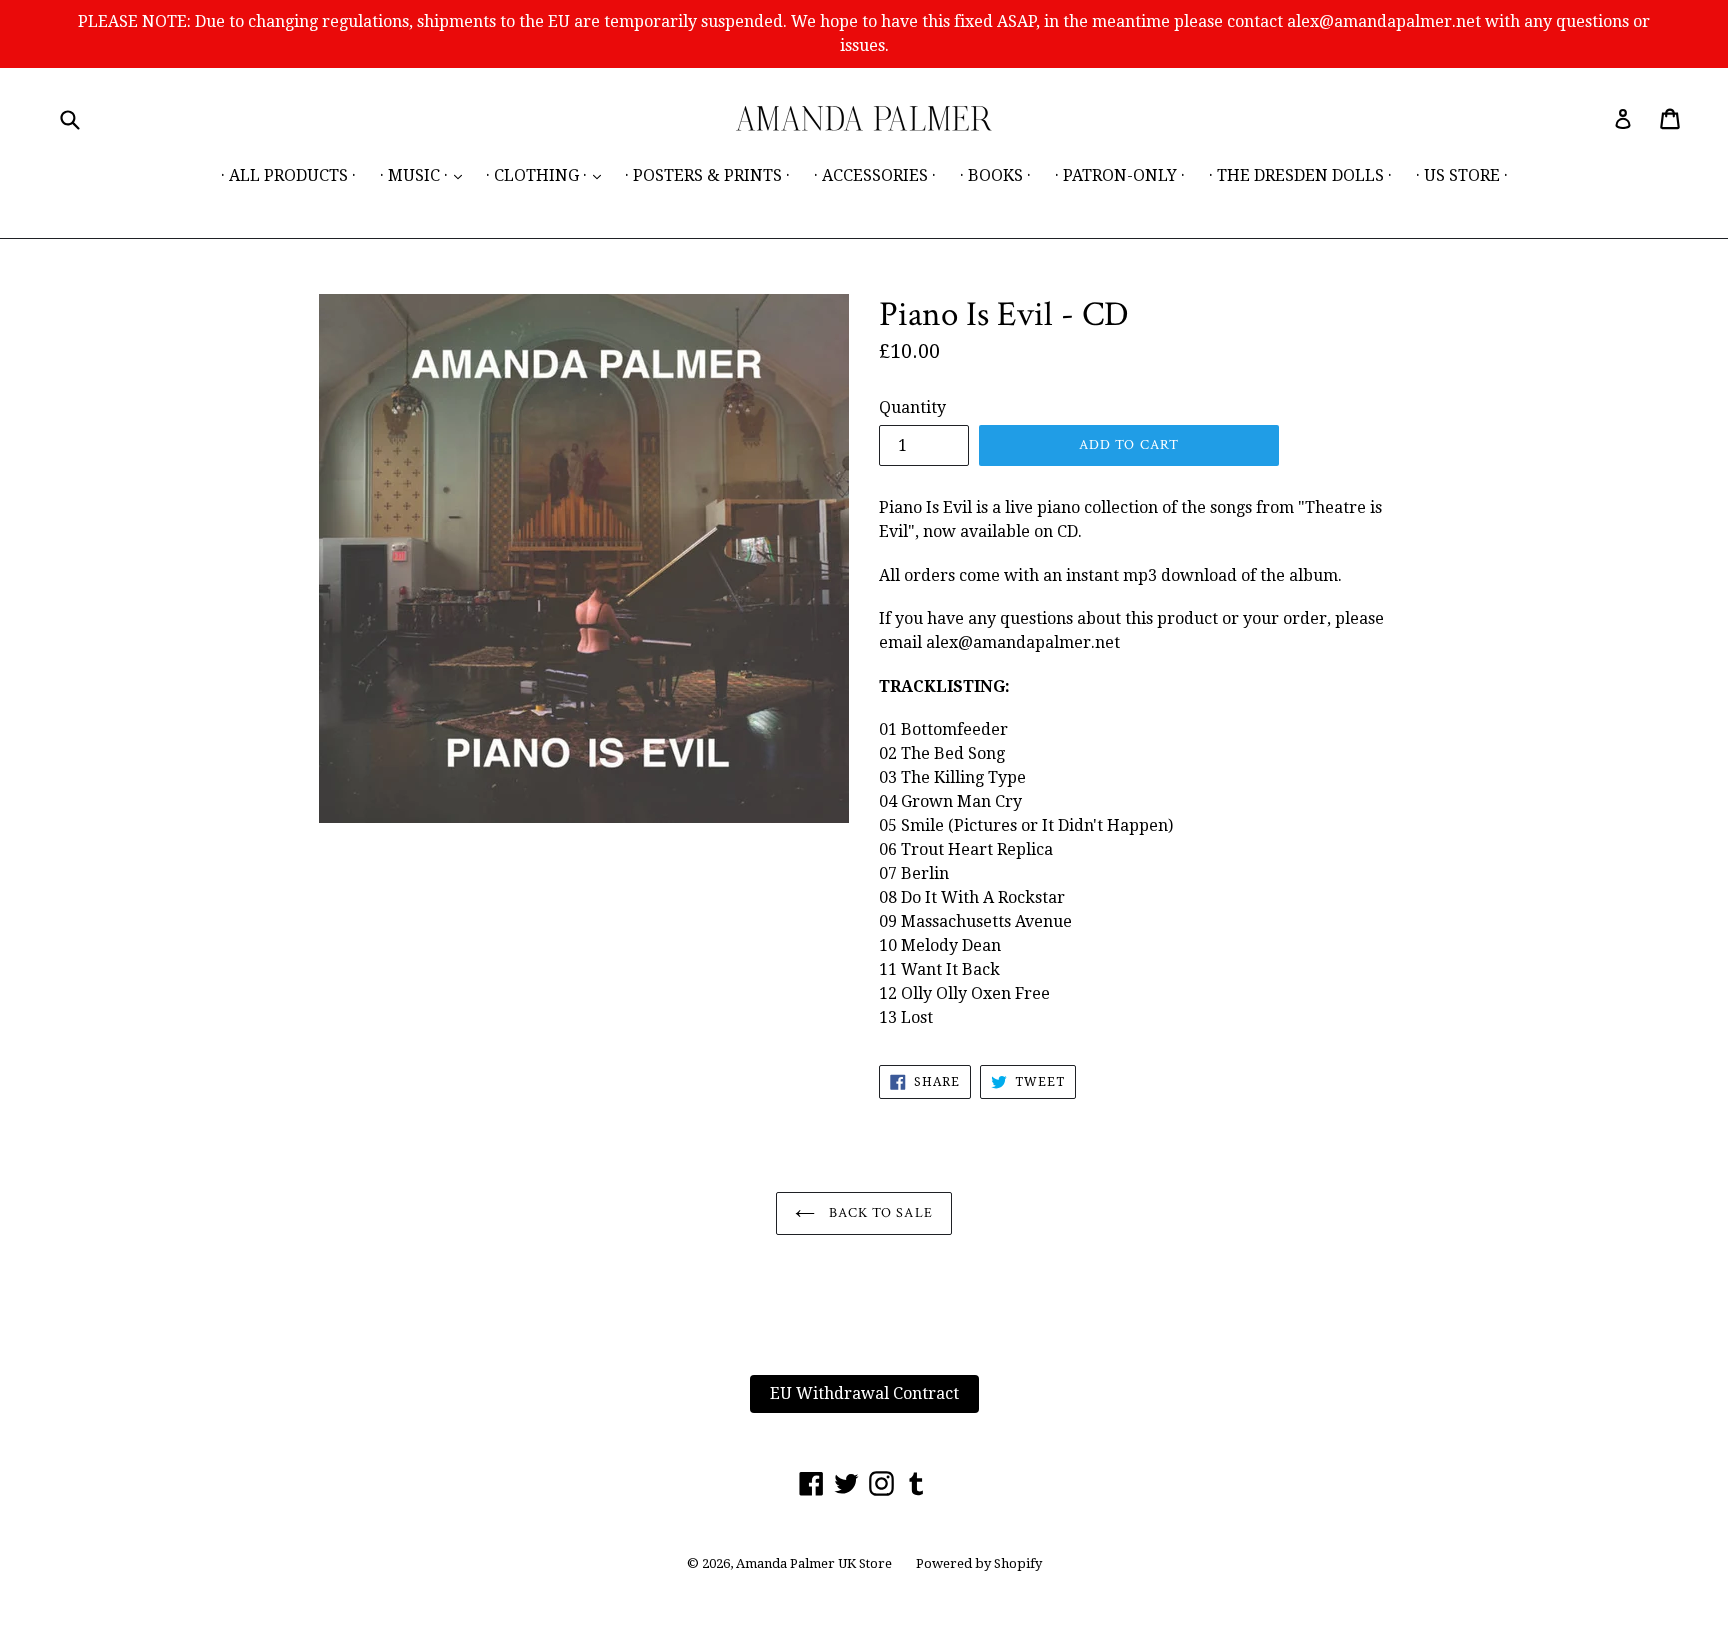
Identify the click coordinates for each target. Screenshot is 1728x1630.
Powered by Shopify (979, 1563)
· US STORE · (1462, 175)
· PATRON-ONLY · (1120, 175)
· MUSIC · (426, 175)
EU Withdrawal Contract (864, 1393)
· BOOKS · (995, 175)
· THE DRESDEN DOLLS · (1300, 175)
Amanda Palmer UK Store (814, 1563)
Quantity (912, 407)
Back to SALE (879, 1213)
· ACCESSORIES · (875, 175)
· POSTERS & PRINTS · (707, 175)
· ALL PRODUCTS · (288, 175)
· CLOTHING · (548, 175)
